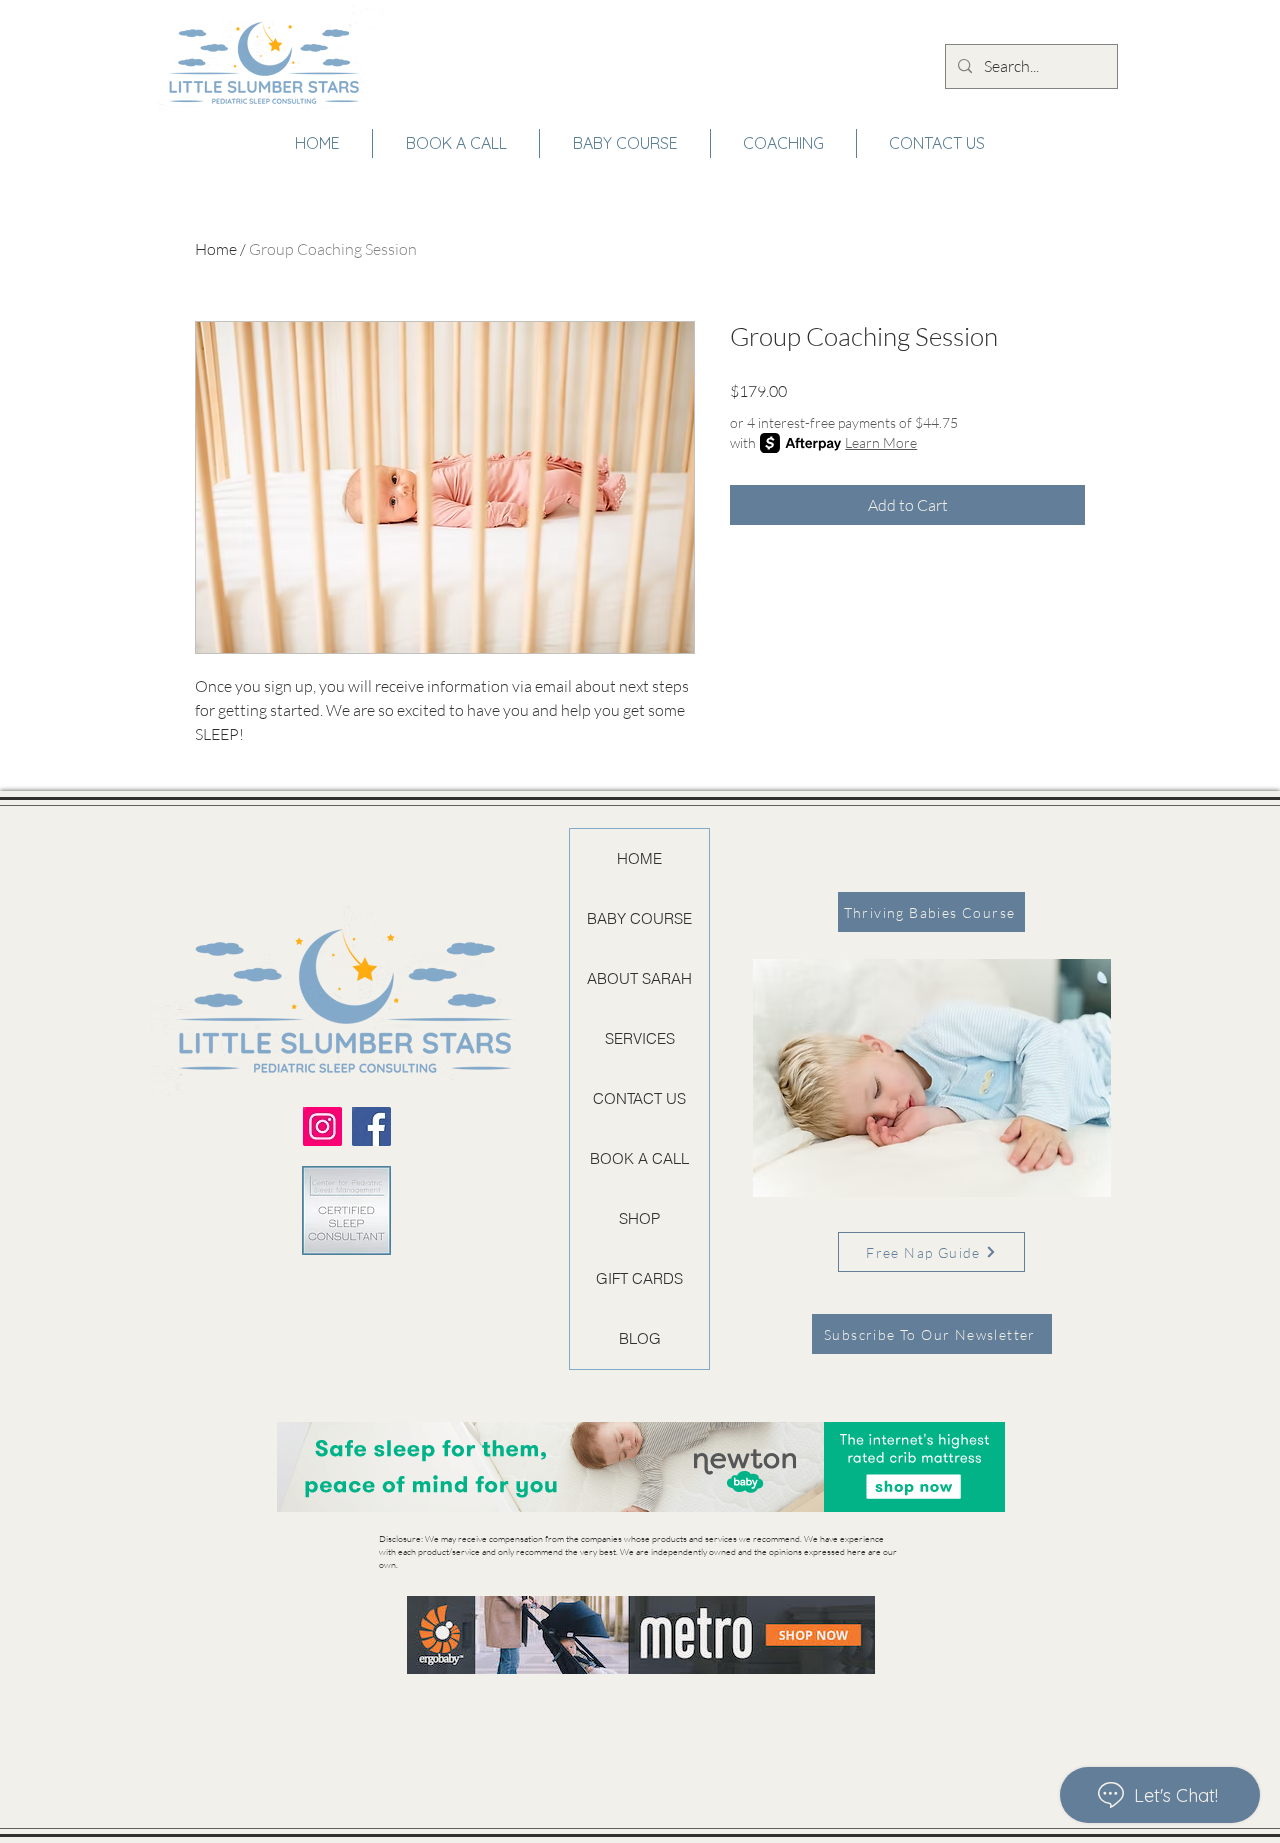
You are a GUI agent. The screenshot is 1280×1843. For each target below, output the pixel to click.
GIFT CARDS (639, 1278)
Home (216, 249)
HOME (639, 858)
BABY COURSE (639, 918)
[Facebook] (371, 1126)
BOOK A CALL (639, 1158)
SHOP (639, 1218)
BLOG (640, 1338)
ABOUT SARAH (639, 978)
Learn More (881, 442)
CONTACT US (639, 1098)
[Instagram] (322, 1126)
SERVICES (640, 1038)
